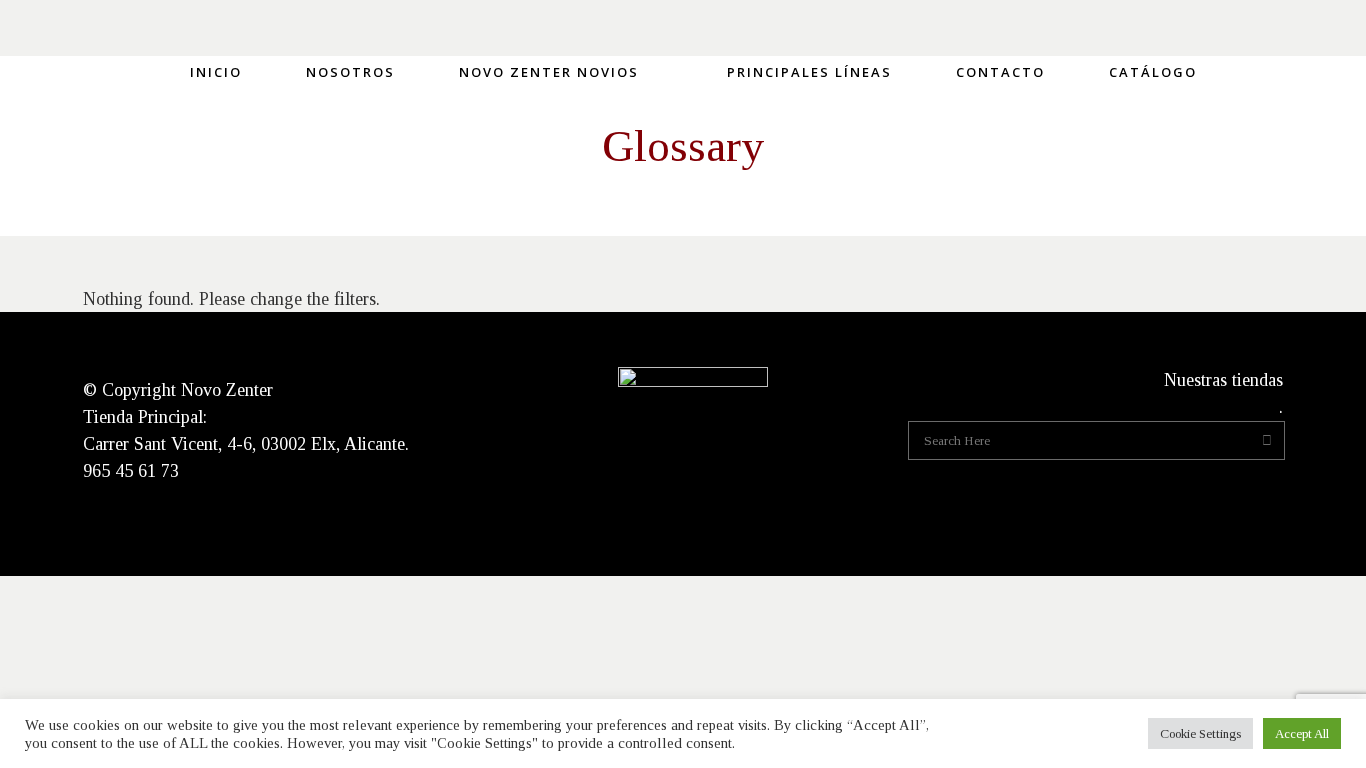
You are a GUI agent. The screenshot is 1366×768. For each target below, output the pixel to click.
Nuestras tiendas (1223, 380)
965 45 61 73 (131, 471)
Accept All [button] (1302, 733)
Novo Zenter (227, 390)
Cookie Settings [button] (1200, 733)
